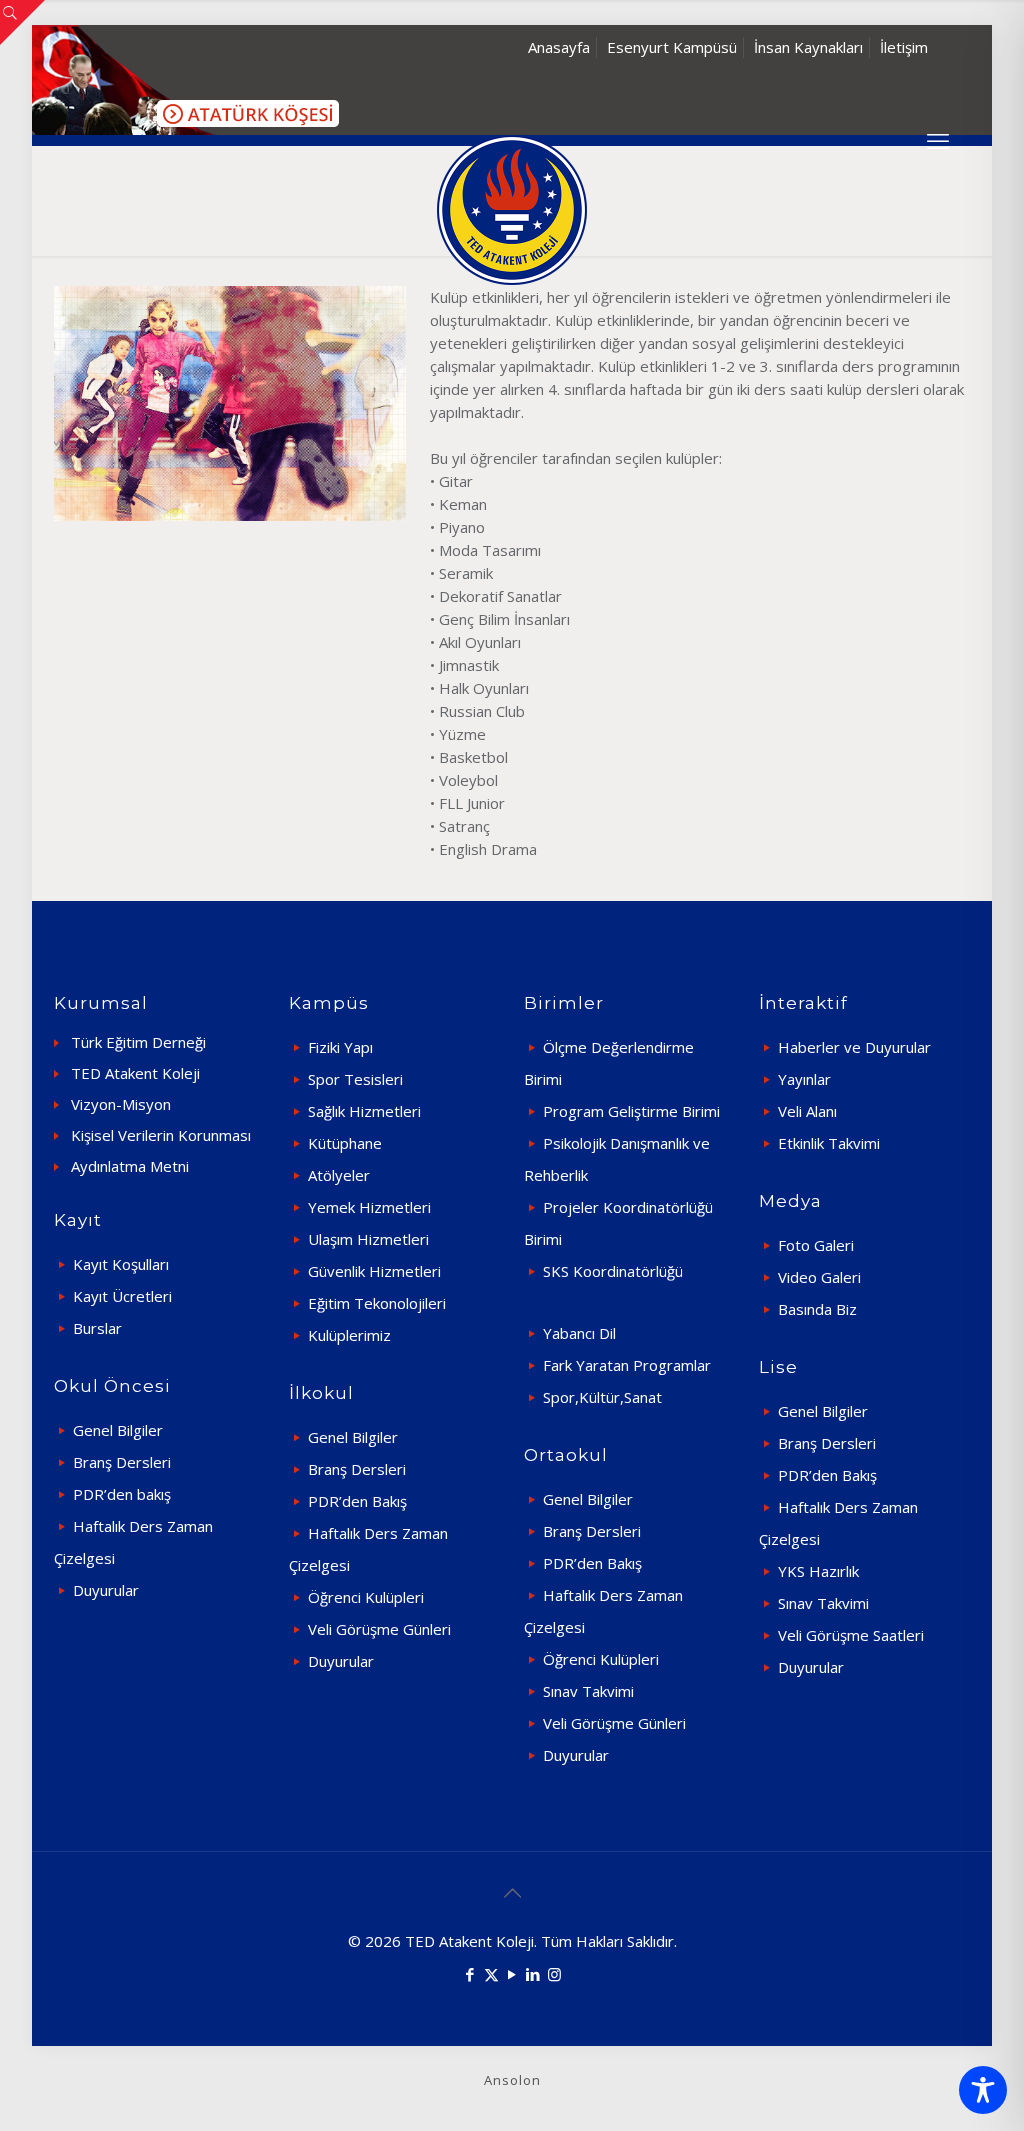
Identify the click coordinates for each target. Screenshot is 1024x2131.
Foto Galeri (816, 1245)
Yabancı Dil (579, 1333)
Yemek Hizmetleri (369, 1207)
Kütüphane (345, 1143)
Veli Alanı (807, 1111)
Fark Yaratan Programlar (627, 1365)
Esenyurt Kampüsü (672, 47)
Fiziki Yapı (340, 1047)
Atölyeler (339, 1175)
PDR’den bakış (122, 1494)
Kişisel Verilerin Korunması (161, 1135)
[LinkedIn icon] (533, 1974)
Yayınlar (804, 1079)
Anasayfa (559, 47)
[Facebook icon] (470, 1974)
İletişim (904, 47)
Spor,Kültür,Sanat (602, 1397)
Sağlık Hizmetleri (364, 1111)
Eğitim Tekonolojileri (377, 1303)
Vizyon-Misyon (121, 1104)
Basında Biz (817, 1309)
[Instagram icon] (554, 1974)
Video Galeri (819, 1277)
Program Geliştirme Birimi (631, 1111)
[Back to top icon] (512, 1893)
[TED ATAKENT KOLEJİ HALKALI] (512, 210)
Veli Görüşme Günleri (379, 1629)
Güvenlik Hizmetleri (374, 1271)
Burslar (97, 1328)
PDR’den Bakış (357, 1501)
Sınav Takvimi (588, 1691)
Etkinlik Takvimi (829, 1143)
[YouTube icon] (512, 1974)
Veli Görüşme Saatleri (851, 1635)
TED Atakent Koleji (135, 1073)
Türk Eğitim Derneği (138, 1042)
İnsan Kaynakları (808, 47)
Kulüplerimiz (349, 1335)
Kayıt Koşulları (121, 1264)
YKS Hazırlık (818, 1571)
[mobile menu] (938, 140)
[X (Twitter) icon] (491, 1974)
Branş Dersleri (122, 1462)
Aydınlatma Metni (130, 1166)
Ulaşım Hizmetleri (368, 1239)
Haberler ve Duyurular (854, 1047)
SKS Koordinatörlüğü (613, 1271)
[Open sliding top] (22, 22)
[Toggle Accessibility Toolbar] (983, 2090)
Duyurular (106, 1590)
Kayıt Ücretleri (122, 1296)
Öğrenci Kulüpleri (366, 1597)
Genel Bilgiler (118, 1430)
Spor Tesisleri (355, 1079)
